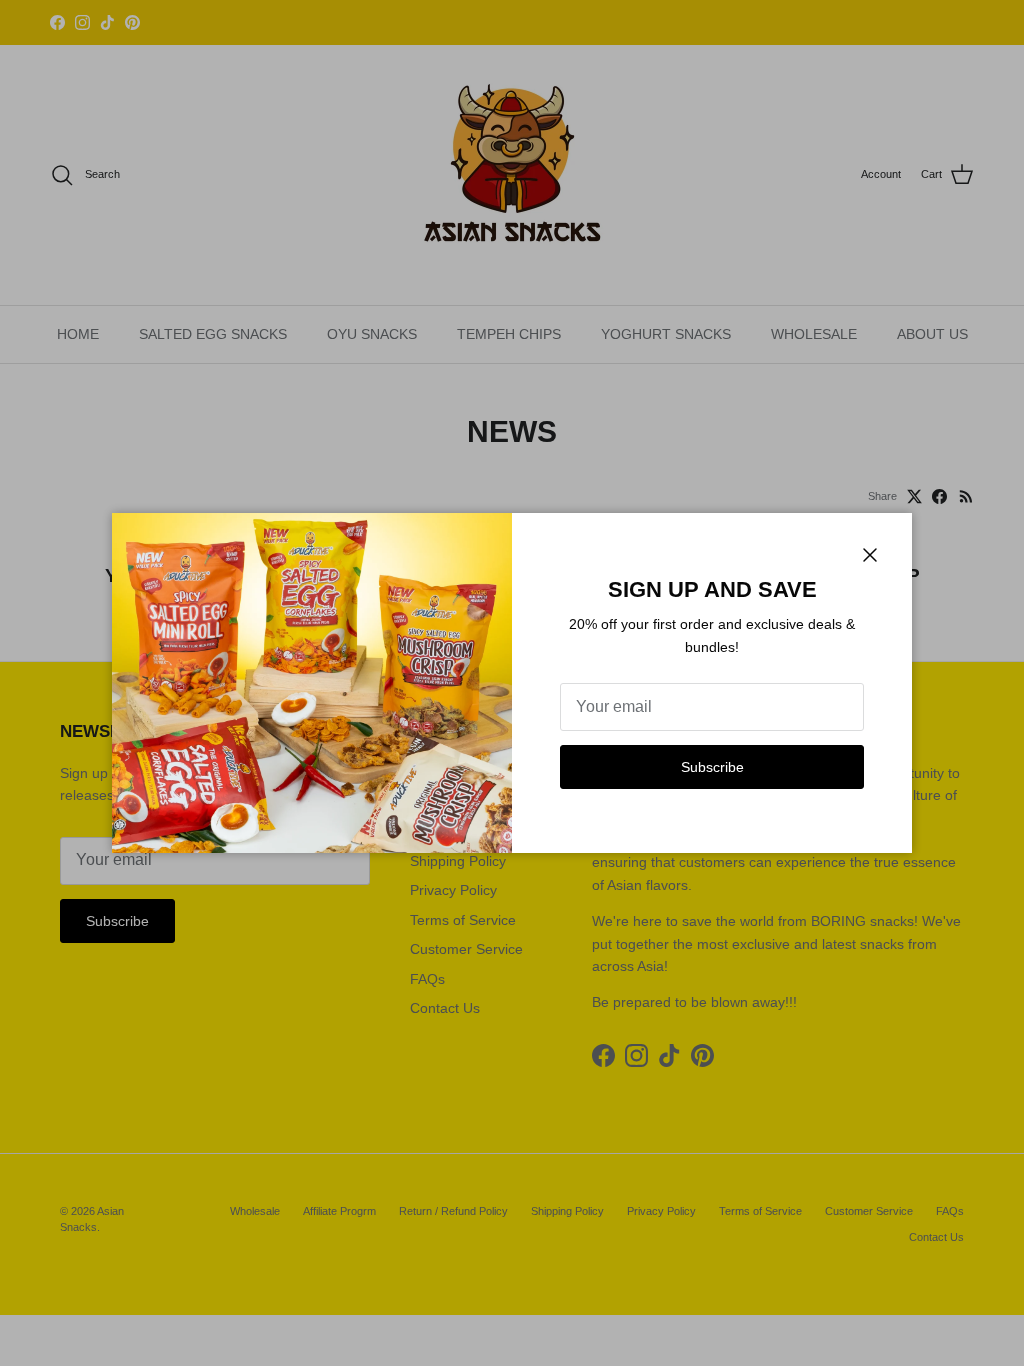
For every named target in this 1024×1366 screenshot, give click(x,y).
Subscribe (712, 767)
